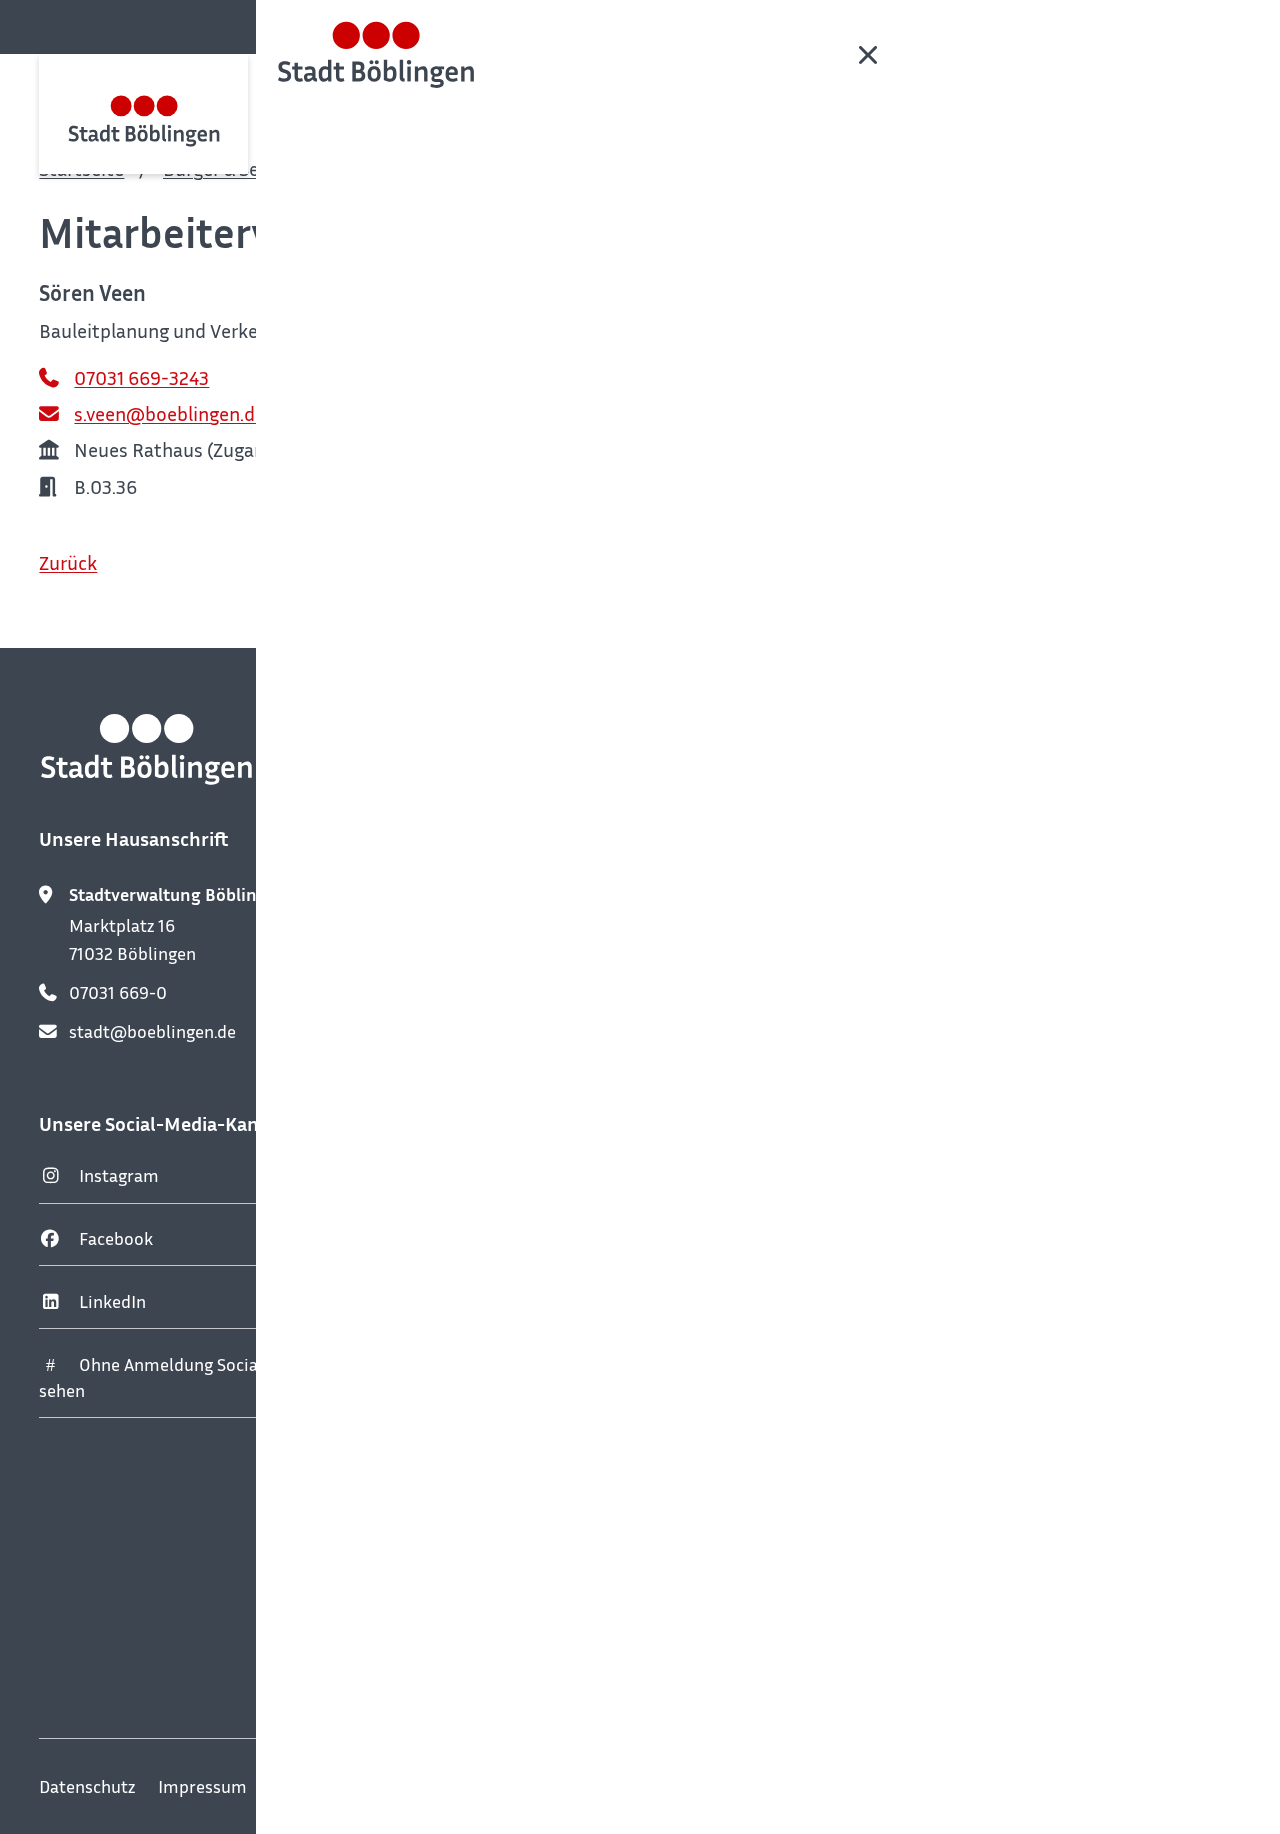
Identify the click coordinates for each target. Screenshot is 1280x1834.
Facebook (116, 1238)
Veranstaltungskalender (973, 890)
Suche (1220, 25)
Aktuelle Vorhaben (951, 1329)
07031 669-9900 (534, 1018)
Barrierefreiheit (635, 1786)
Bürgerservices (400, 168)
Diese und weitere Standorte (580, 1635)
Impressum (202, 1786)
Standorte (919, 1078)
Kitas (900, 1204)
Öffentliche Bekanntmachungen (1003, 953)
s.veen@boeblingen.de (169, 413)
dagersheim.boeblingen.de (572, 1335)
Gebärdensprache (484, 1786)
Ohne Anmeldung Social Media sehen (177, 1378)
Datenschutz (87, 1786)
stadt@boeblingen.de (152, 1031)
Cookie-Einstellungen (802, 1786)
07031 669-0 (118, 992)
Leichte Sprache (331, 1786)
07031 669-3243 (141, 377)
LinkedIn (112, 1301)
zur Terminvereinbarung (548, 1130)
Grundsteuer (929, 1141)
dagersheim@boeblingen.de (579, 1413)
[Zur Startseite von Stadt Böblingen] (143, 114)
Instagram (119, 1175)
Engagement (929, 1266)
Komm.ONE (1196, 1786)
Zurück (68, 562)
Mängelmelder (936, 1016)
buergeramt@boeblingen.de (579, 1058)
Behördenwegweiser (587, 168)
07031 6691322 (527, 1374)
